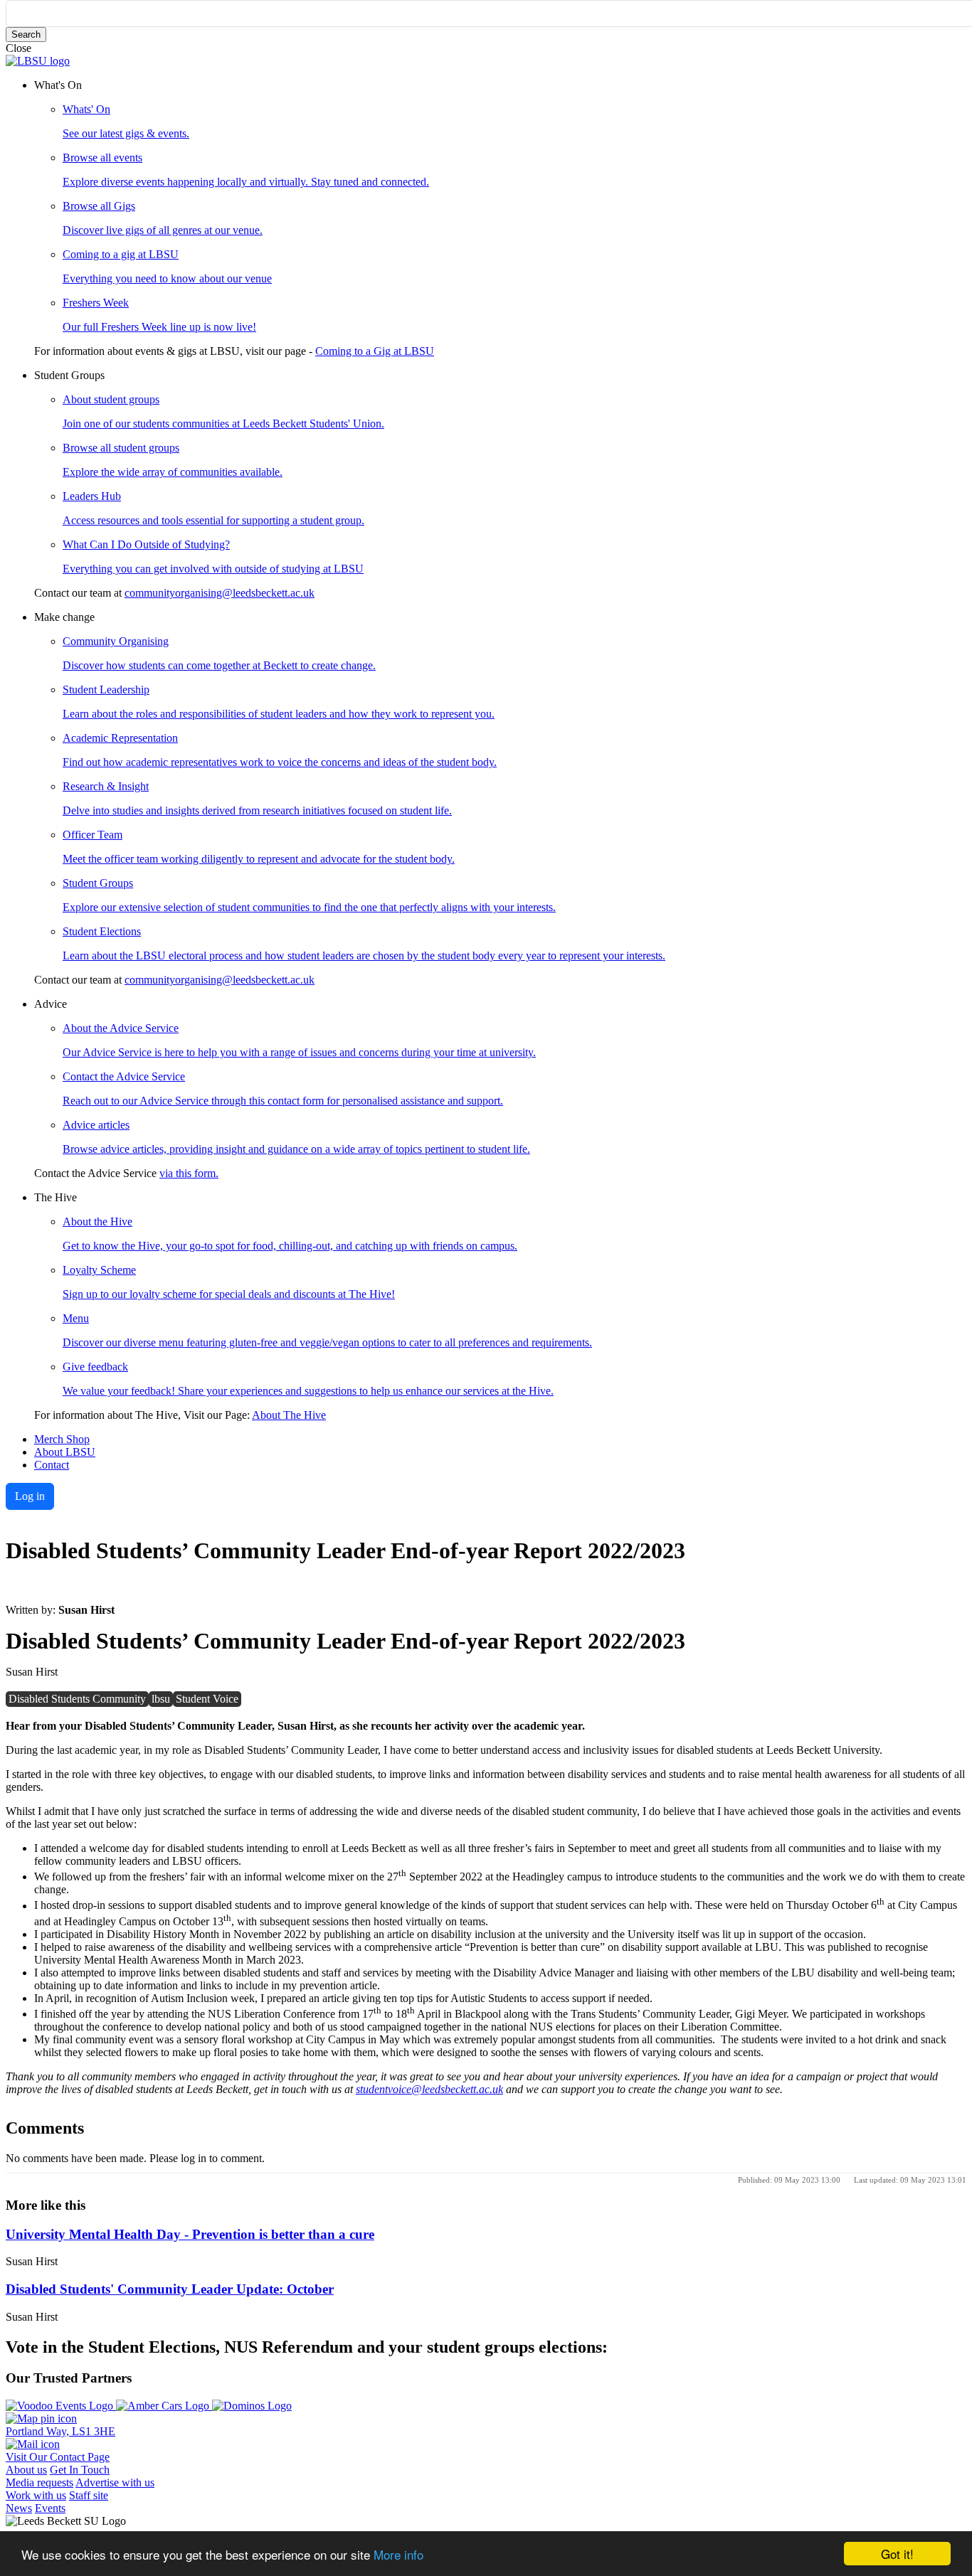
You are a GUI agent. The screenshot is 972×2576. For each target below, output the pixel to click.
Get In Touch (80, 2470)
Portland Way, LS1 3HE (60, 2431)
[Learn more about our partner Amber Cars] (164, 2406)
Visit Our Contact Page (58, 2457)
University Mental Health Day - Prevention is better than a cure (190, 2234)
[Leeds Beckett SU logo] (38, 61)
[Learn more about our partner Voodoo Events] (61, 2406)
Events (50, 2508)
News (19, 2508)
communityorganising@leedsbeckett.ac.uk (220, 593)
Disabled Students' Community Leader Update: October (170, 2289)
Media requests (39, 2482)
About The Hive (289, 1415)
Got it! (897, 2554)
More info (398, 2554)
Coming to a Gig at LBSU (375, 351)
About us (26, 2470)
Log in (30, 1496)
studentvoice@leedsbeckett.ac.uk (429, 2089)
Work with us (36, 2495)
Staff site (89, 2495)
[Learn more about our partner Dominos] (252, 2406)
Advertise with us (115, 2482)
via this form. (189, 1173)
